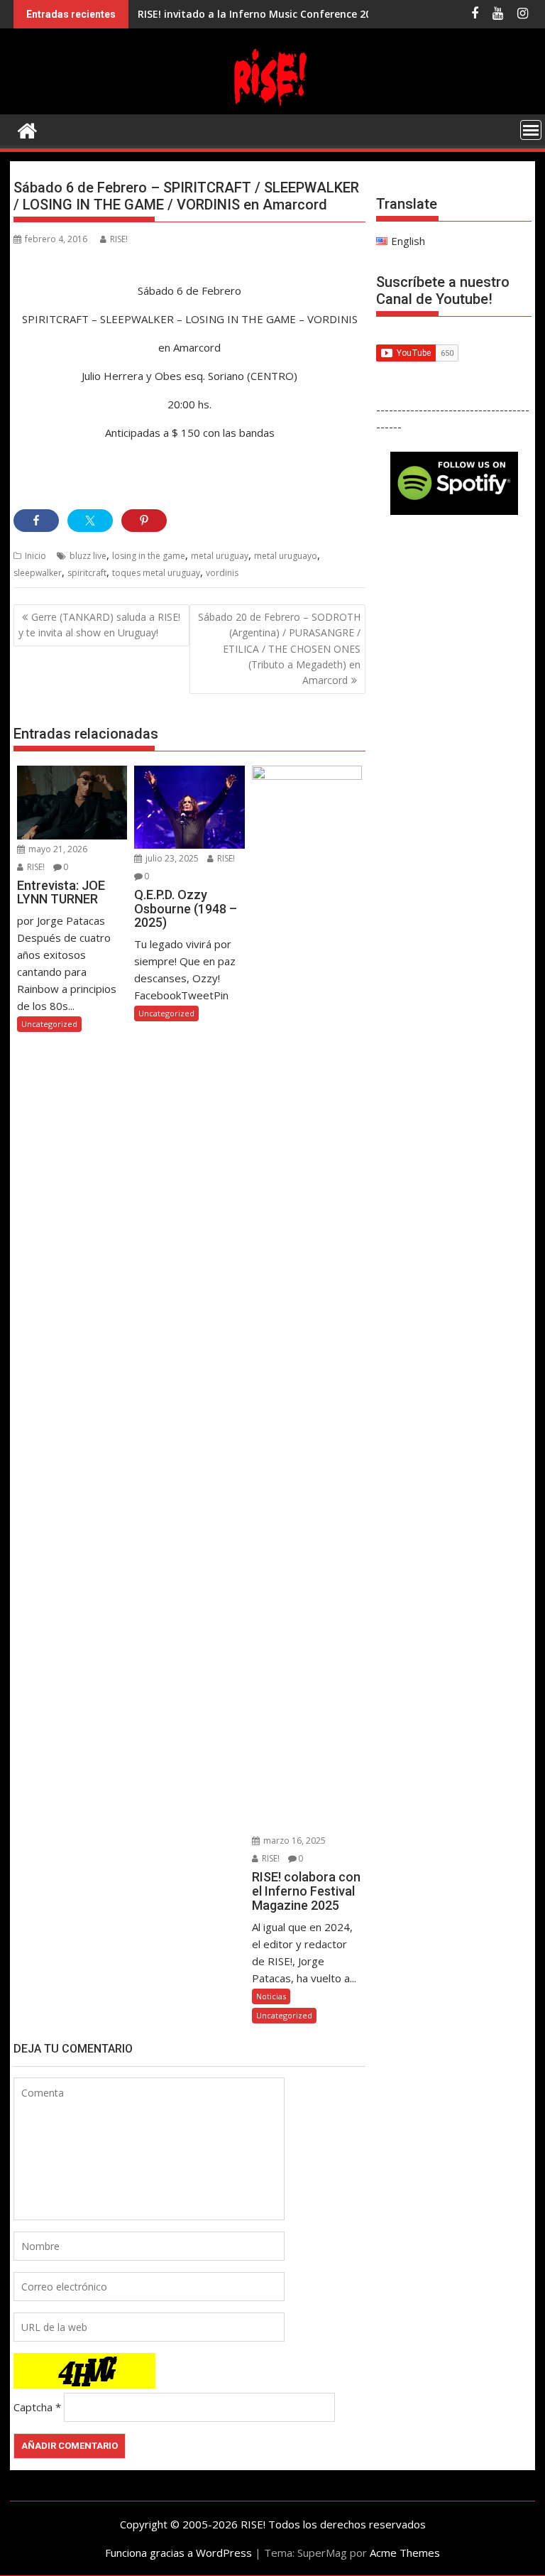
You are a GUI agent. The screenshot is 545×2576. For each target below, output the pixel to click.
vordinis (222, 573)
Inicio (35, 556)
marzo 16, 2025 (293, 1841)
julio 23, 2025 (171, 858)
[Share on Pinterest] (144, 521)
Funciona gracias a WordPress (178, 2553)
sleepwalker (38, 573)
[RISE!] (272, 106)
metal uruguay (220, 556)
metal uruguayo (286, 556)
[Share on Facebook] (36, 521)
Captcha (33, 2407)
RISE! (119, 239)
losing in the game (149, 556)
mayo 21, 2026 (57, 849)
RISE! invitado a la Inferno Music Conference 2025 (260, 14)
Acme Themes (405, 2553)
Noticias (271, 1996)
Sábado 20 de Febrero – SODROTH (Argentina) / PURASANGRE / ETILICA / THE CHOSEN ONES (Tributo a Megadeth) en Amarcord (279, 649)
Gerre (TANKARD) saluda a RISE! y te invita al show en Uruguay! (99, 625)
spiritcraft (87, 573)
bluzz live (88, 556)
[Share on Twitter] (90, 521)
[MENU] (531, 130)
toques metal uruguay (156, 573)
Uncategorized (49, 1024)
